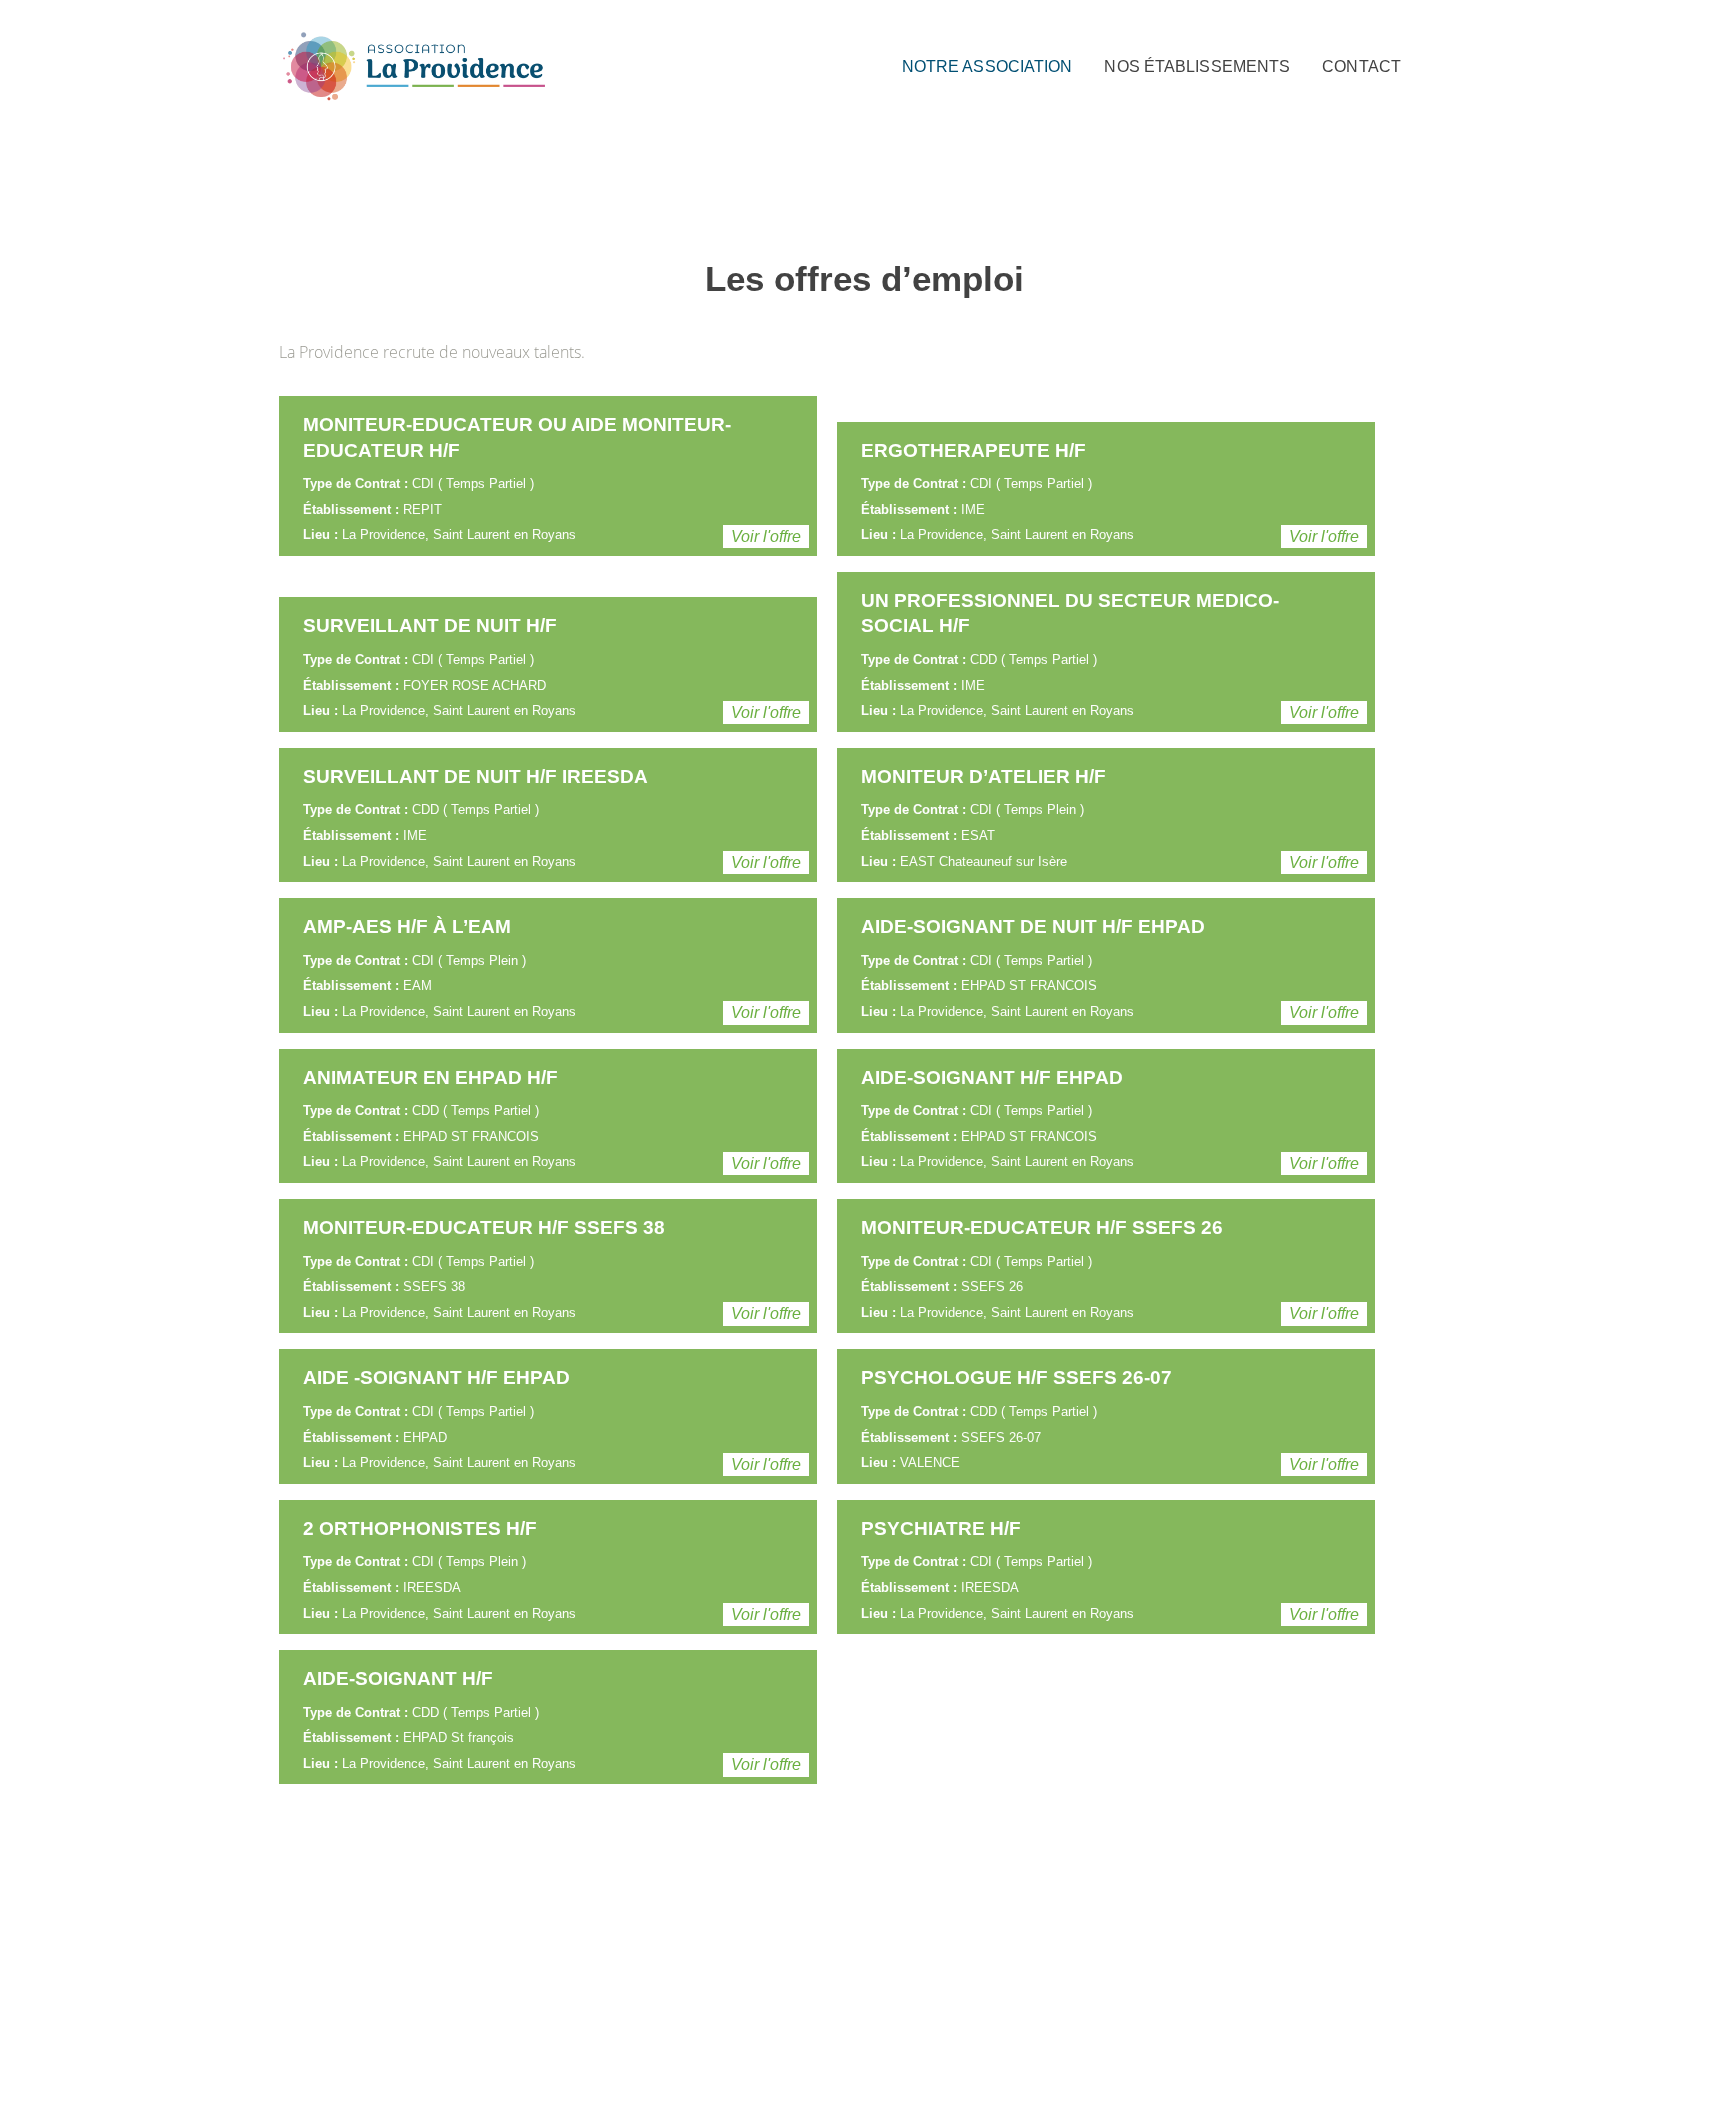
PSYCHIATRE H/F (941, 1528)
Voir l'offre (766, 536)
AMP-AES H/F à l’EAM (407, 926)
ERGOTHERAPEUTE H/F (973, 450)
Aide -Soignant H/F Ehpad (436, 1377)
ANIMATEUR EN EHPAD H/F (430, 1077)
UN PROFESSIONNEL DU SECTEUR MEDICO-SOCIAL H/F (1070, 613)
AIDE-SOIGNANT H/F (398, 1678)
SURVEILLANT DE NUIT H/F (430, 625)
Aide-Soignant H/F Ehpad (992, 1077)
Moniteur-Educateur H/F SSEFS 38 (484, 1227)
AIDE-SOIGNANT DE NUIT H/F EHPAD (1033, 926)
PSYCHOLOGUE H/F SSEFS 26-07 (1016, 1377)
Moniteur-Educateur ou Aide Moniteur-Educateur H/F (517, 437)
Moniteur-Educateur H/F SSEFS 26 (1042, 1227)
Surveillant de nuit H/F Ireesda (475, 776)
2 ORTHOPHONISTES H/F (420, 1528)
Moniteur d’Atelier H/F (983, 776)
